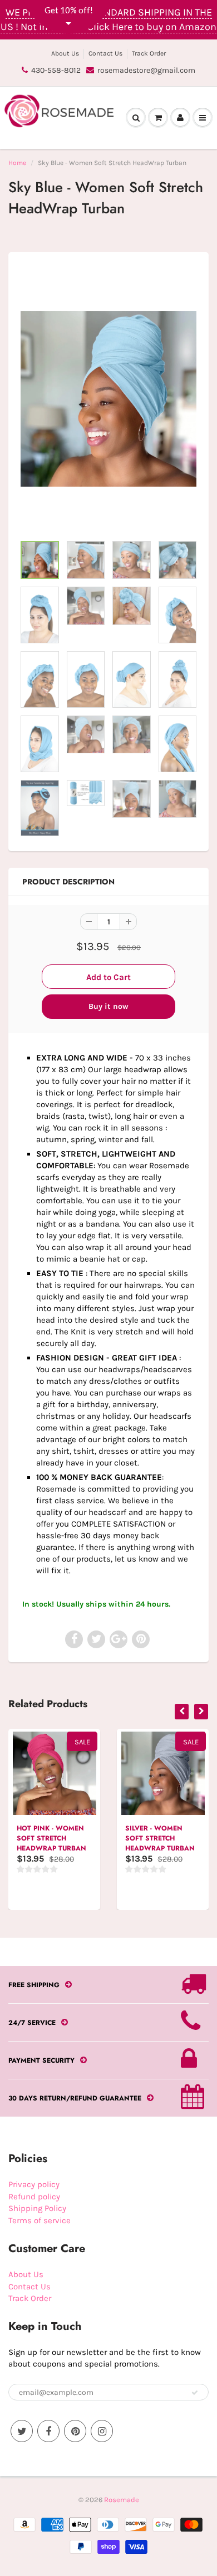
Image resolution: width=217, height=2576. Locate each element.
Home (17, 163)
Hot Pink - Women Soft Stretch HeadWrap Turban (51, 1838)
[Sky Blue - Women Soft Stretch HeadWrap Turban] (108, 399)
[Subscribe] (195, 2393)
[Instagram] (102, 2431)
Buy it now (108, 1006)
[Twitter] (22, 2431)
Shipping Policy (37, 2208)
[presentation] (182, 1712)
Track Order (149, 53)
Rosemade (122, 2500)
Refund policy (34, 2197)
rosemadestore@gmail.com (146, 70)
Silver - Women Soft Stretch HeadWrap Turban (160, 1838)
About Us (65, 53)
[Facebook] (48, 2431)
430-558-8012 (56, 70)
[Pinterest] (75, 2431)
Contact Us (105, 53)
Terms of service (40, 2220)
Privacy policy (34, 2184)
